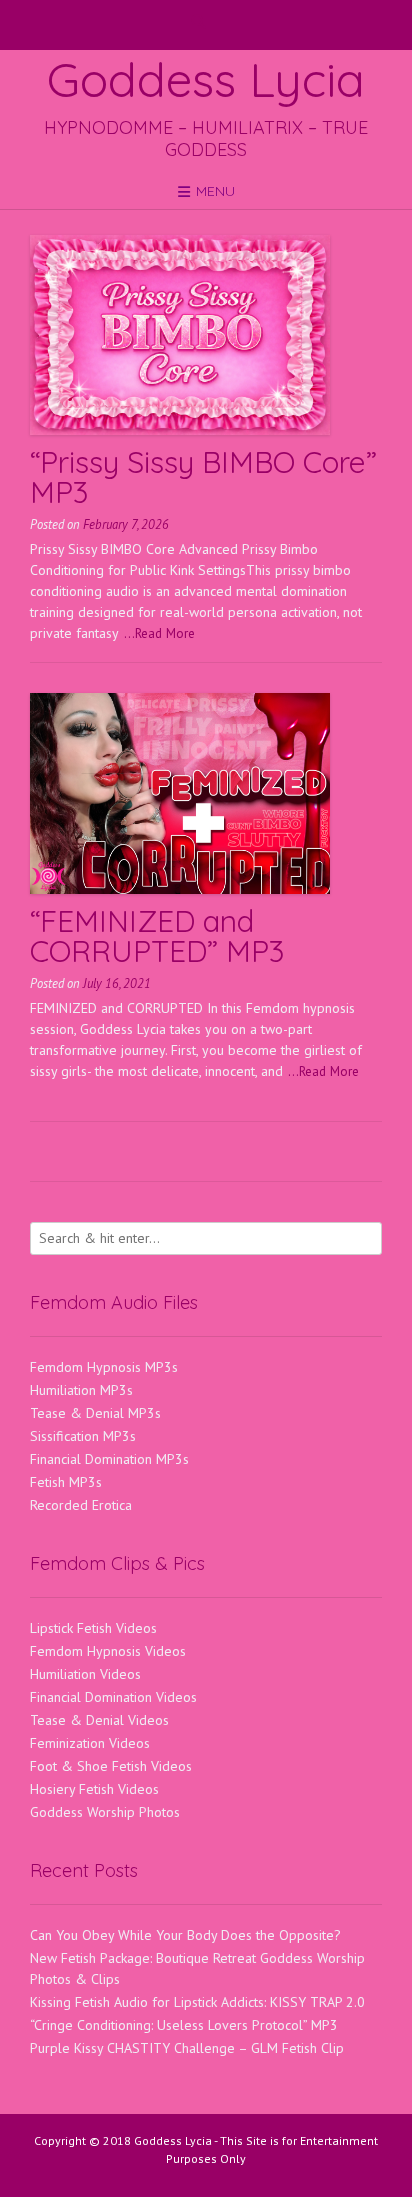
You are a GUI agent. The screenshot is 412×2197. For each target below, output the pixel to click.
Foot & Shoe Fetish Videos (111, 1766)
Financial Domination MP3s (109, 1459)
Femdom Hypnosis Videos (108, 1651)
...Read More (159, 633)
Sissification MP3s (83, 1436)
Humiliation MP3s (81, 1390)
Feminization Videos (90, 1743)
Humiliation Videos (85, 1674)
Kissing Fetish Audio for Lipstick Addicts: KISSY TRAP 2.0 (197, 2002)
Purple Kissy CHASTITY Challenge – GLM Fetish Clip (187, 2048)
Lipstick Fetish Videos (93, 1628)
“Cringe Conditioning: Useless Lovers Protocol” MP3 (184, 2025)
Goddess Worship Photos (105, 1812)
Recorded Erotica (81, 1505)
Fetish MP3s (66, 1482)
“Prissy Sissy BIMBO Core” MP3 (203, 477)
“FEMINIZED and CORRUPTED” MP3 (157, 936)
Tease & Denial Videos (99, 1720)
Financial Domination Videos (113, 1697)
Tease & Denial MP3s (95, 1413)
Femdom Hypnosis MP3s (104, 1367)
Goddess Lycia (206, 79)
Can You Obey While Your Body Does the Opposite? (185, 1935)
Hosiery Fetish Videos (94, 1789)
